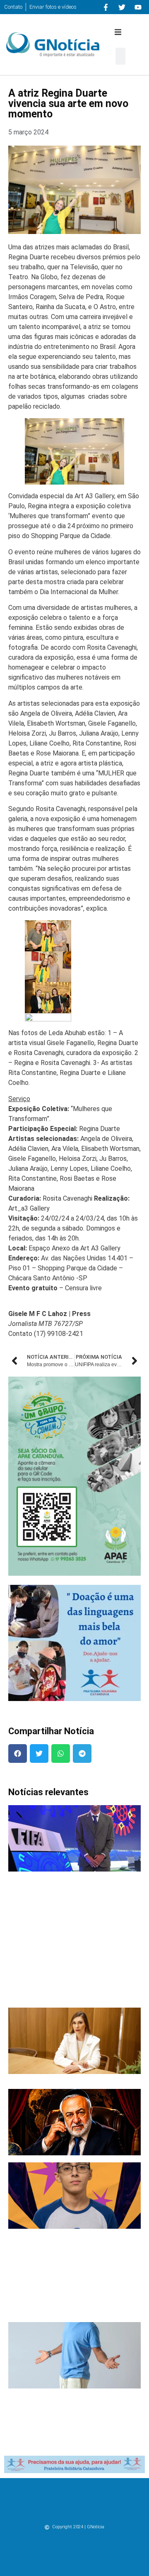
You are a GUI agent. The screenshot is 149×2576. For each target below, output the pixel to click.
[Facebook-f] (106, 7)
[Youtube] (138, 7)
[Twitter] (122, 7)
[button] (118, 32)
